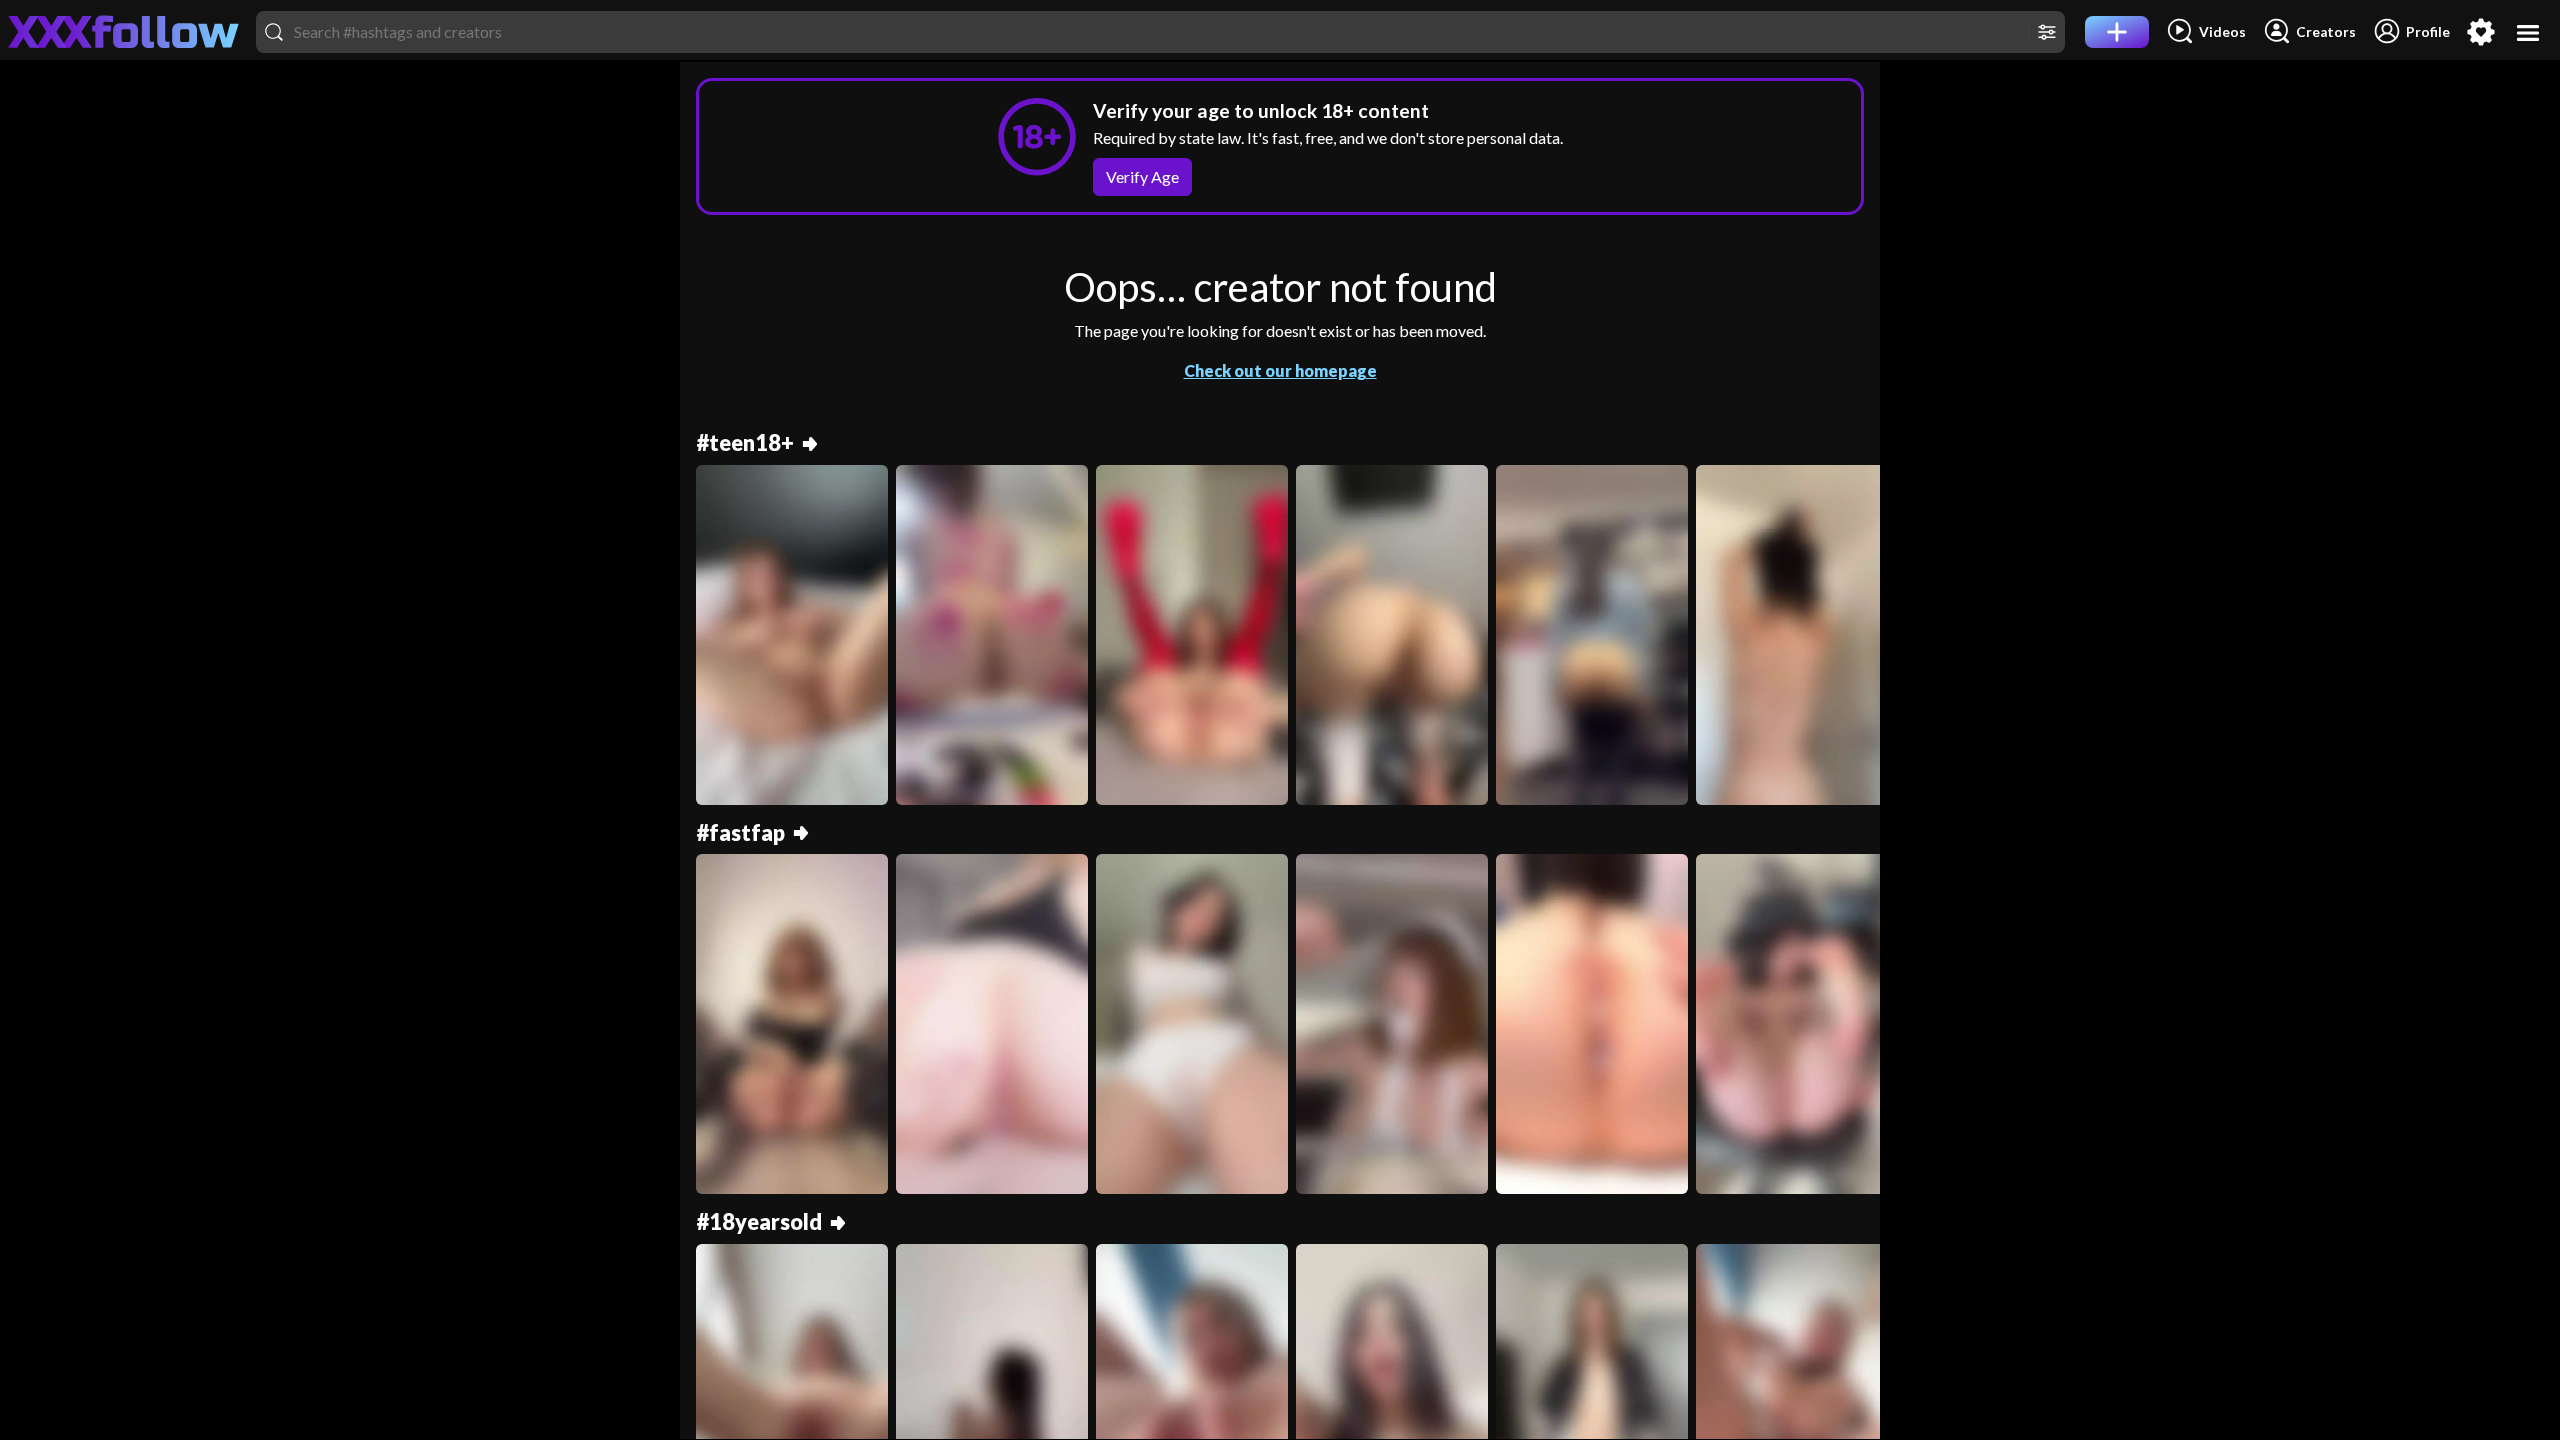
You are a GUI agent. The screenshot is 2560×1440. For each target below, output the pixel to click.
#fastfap (740, 833)
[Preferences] (2481, 32)
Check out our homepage (1280, 370)
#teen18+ (745, 443)
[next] (1856, 643)
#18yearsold (759, 1222)
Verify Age (1142, 176)
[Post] (2117, 32)
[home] (124, 32)
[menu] (2528, 32)
